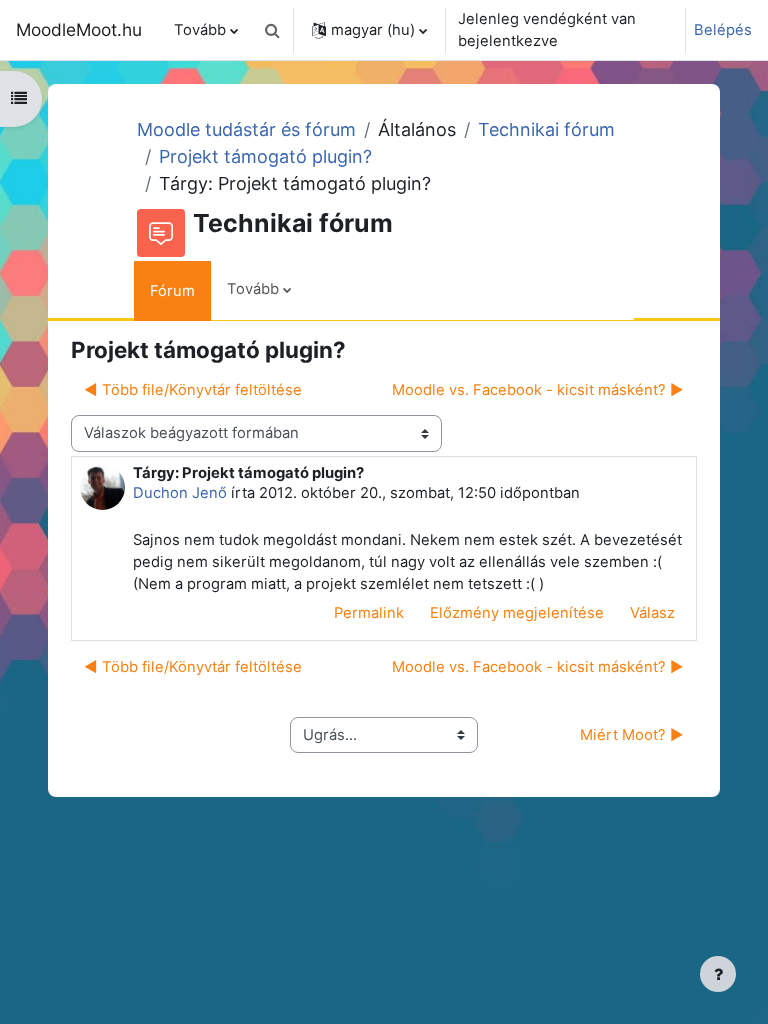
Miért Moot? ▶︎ (632, 735)
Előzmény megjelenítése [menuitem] (517, 613)
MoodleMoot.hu (79, 29)
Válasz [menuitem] (652, 613)
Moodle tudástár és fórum (246, 129)
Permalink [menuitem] (369, 613)
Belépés (723, 30)
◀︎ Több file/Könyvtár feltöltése (193, 390)
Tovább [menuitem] (200, 30)
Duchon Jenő (180, 493)
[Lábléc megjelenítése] (718, 974)
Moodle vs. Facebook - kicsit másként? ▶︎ (538, 390)
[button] (272, 30)
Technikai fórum (546, 129)
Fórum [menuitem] (172, 291)
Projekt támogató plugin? (265, 156)
